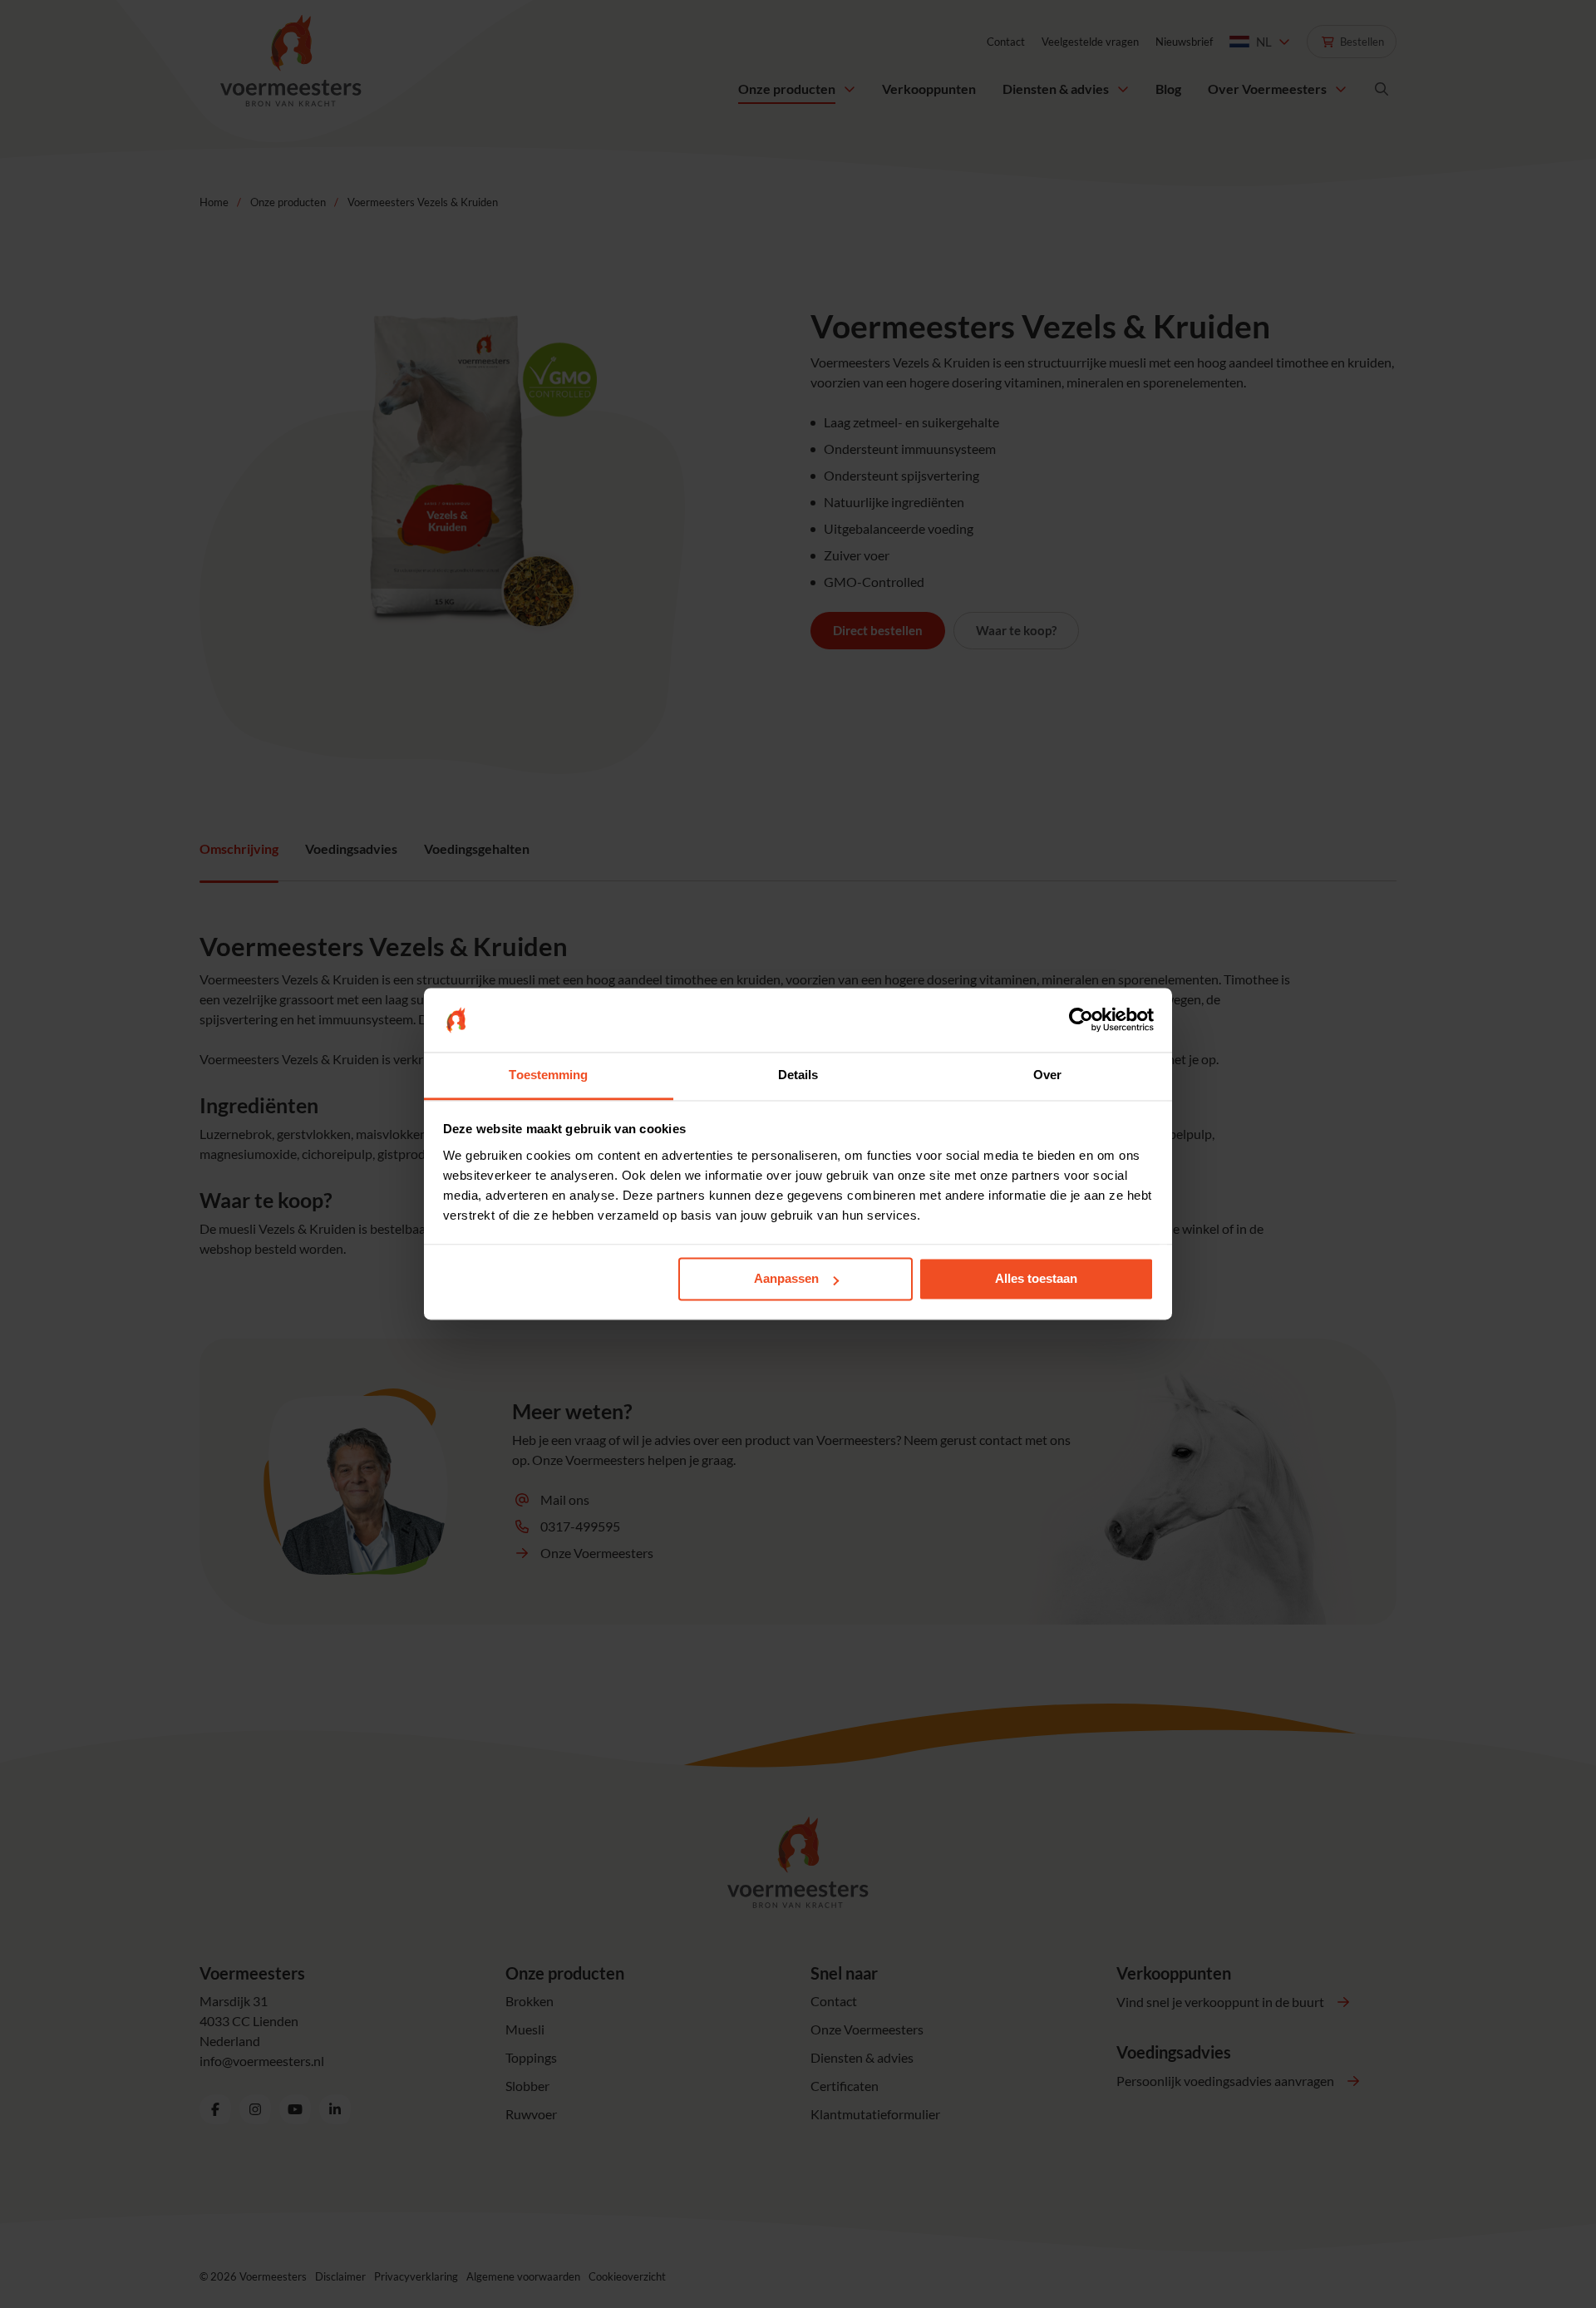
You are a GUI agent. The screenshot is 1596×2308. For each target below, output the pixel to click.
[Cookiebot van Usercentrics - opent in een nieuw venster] (1081, 1020)
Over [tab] (1047, 1075)
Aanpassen (786, 1279)
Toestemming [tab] (548, 1075)
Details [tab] (798, 1075)
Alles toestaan (1036, 1279)
